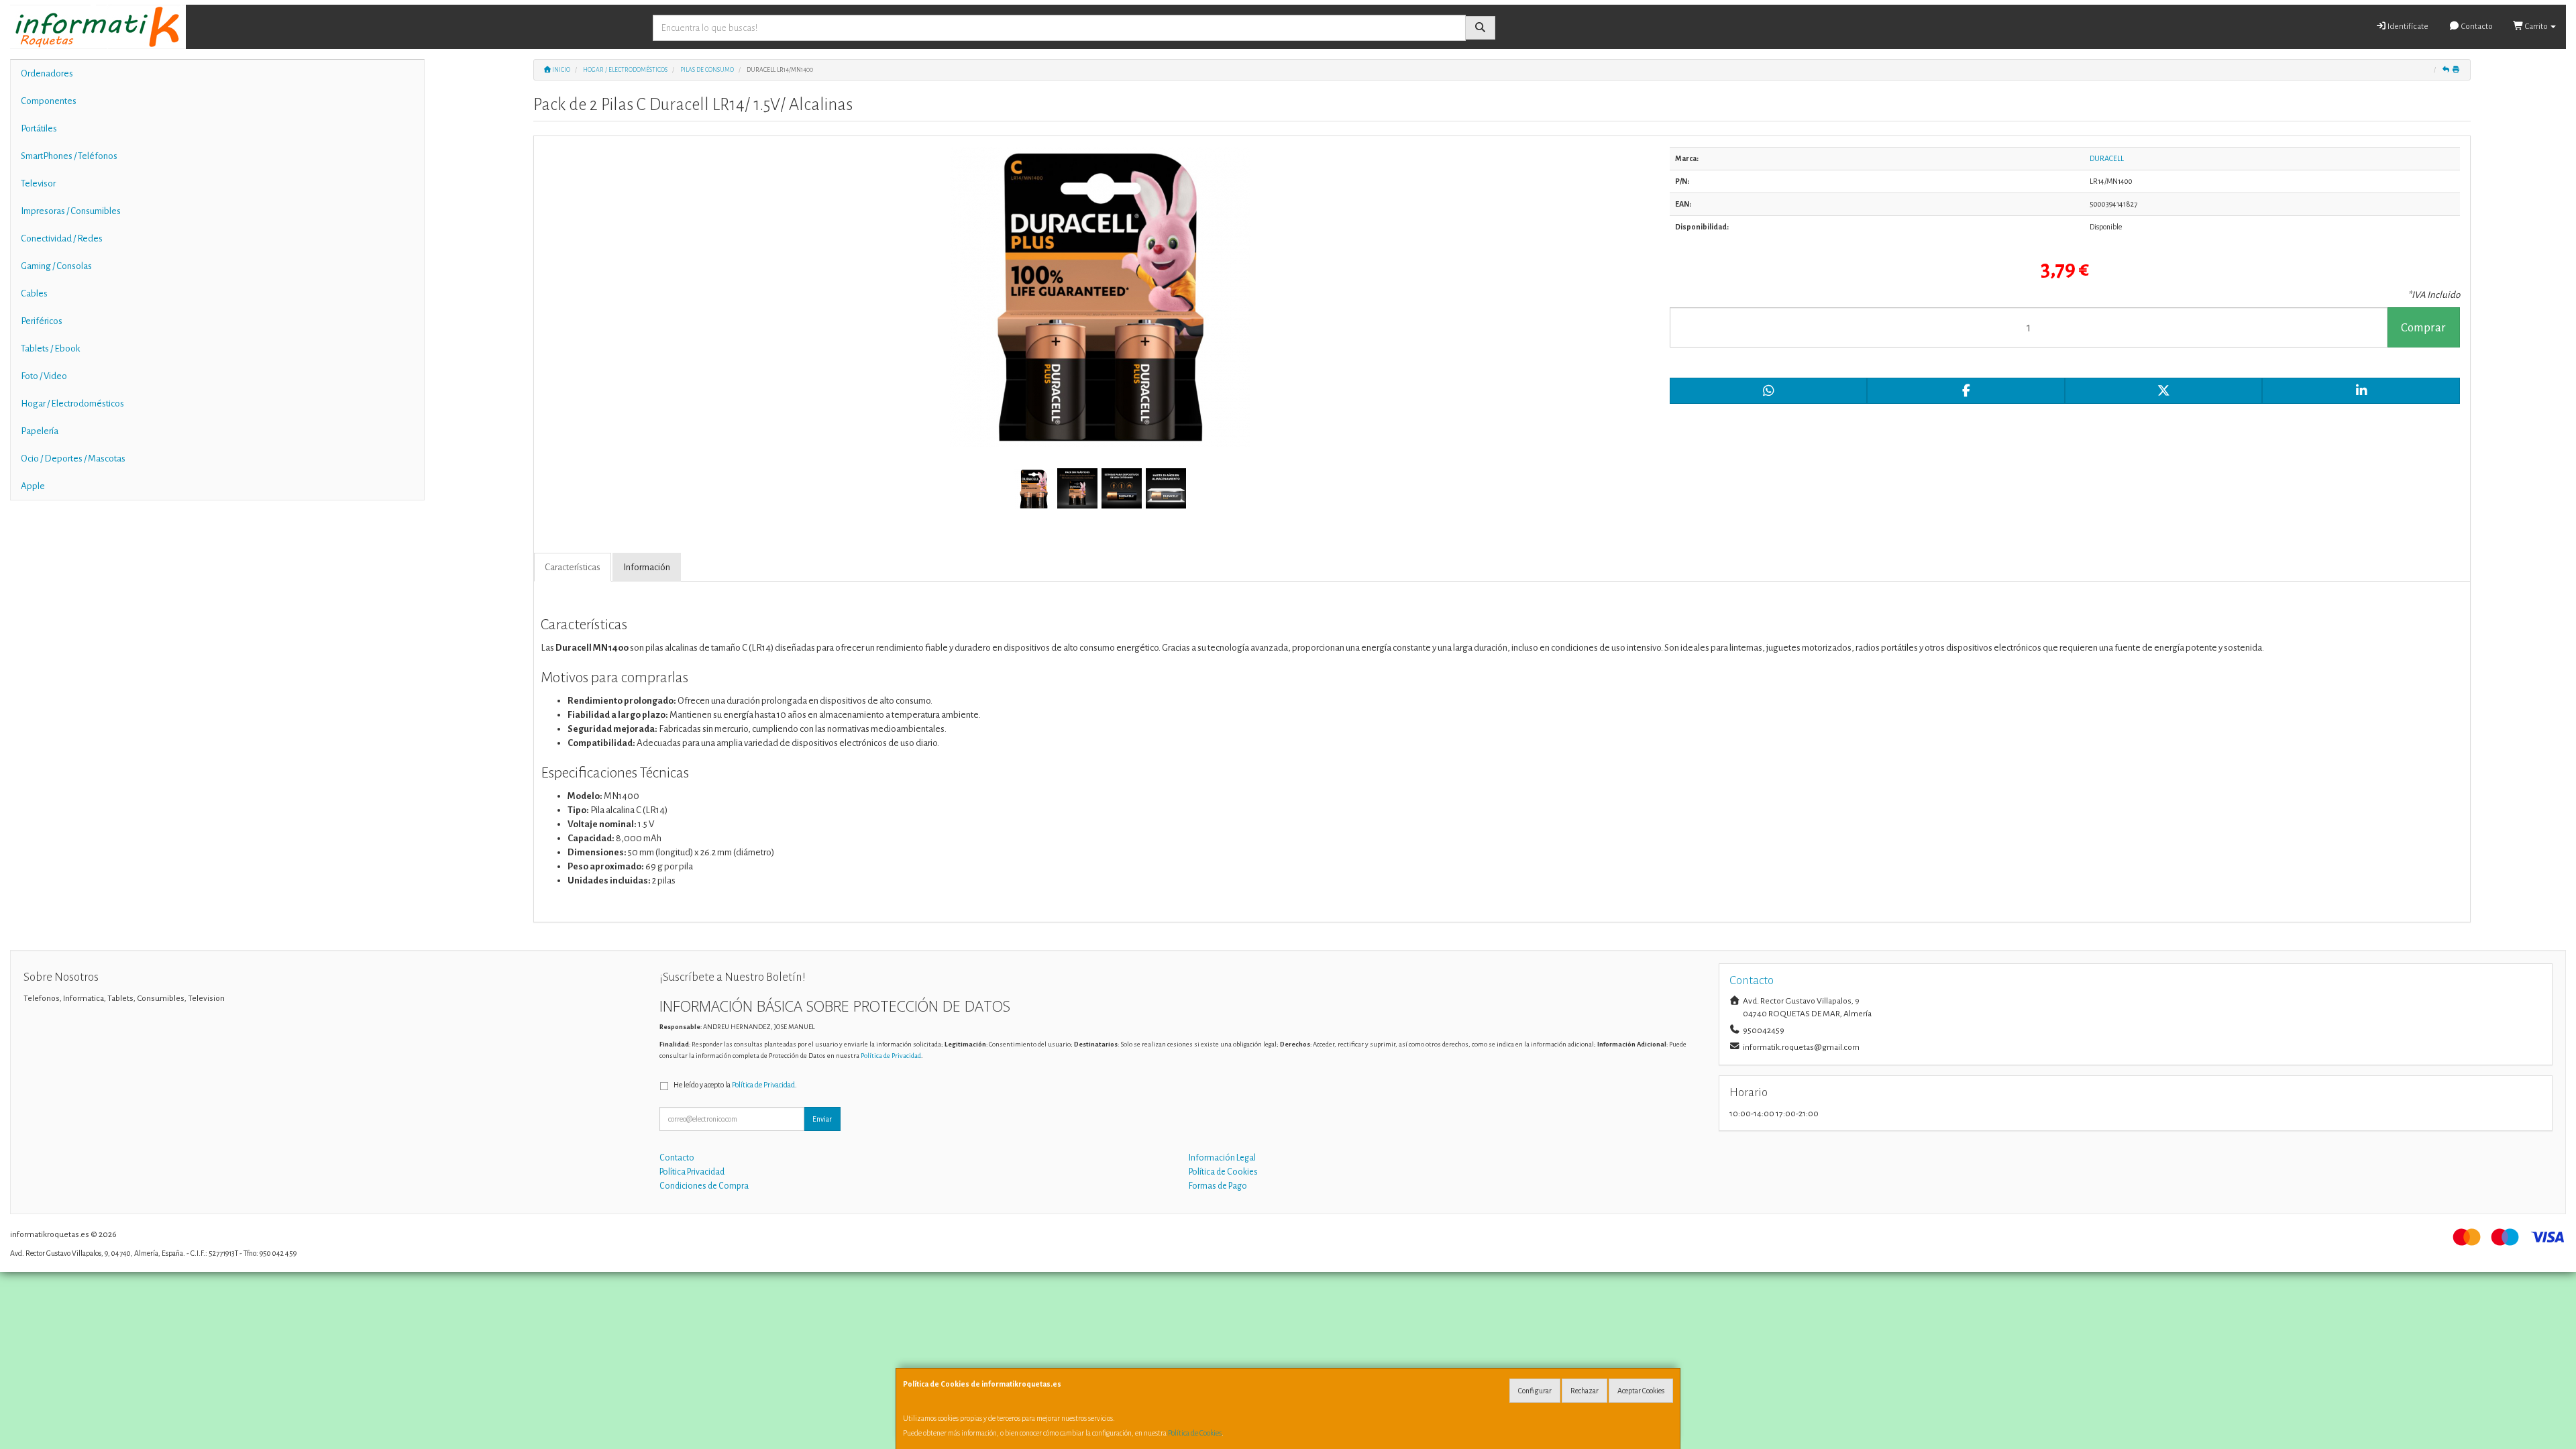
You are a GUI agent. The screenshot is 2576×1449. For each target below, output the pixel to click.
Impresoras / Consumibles (71, 211)
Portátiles (39, 128)
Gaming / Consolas (56, 266)
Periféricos (42, 321)
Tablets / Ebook (50, 348)
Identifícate (2407, 26)
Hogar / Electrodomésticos (72, 404)
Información (647, 567)
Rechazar (1585, 1391)
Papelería (40, 431)
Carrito (2536, 26)
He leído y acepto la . (735, 1085)
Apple (33, 486)
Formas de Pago (1218, 1186)
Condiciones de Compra (704, 1186)
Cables (34, 293)
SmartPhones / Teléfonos (69, 156)
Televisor (38, 183)
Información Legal (1222, 1158)
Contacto (2476, 26)
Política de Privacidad (891, 1056)
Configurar (1535, 1391)
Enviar (822, 1119)
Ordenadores (47, 73)
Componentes (49, 101)
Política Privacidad (692, 1172)
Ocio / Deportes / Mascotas (73, 459)
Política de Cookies (1195, 1433)
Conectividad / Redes (62, 238)
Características (573, 567)
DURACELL (2107, 158)
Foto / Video (44, 376)
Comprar (2423, 328)
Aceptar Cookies (1641, 1391)
